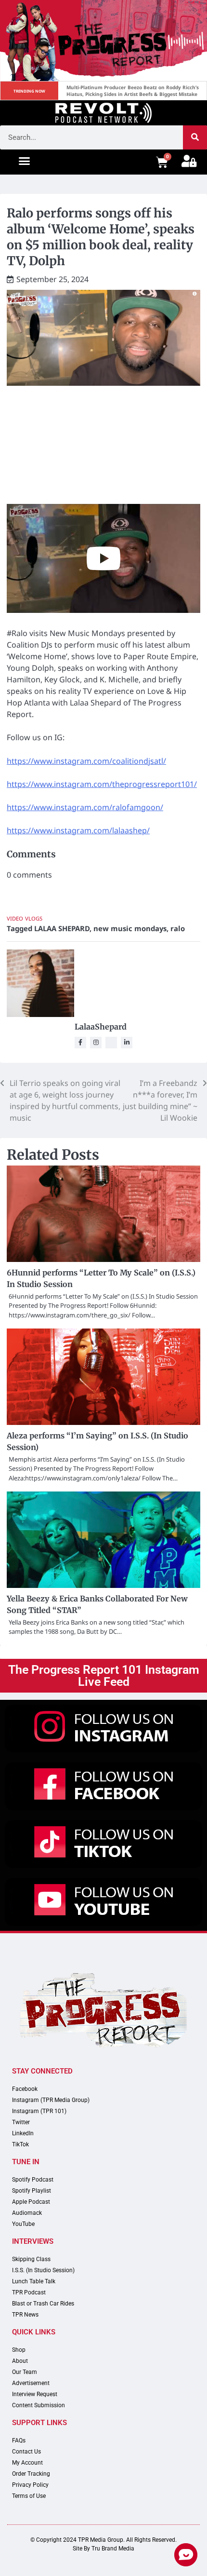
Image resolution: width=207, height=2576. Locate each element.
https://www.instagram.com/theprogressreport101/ (102, 784)
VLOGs (34, 918)
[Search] (195, 137)
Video (15, 918)
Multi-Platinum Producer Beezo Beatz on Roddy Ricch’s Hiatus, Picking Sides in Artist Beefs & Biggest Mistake (133, 91)
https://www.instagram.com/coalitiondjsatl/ (86, 761)
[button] (25, 161)
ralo (178, 928)
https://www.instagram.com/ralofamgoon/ (85, 807)
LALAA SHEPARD (62, 928)
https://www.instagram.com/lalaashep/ (78, 830)
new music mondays (130, 928)
